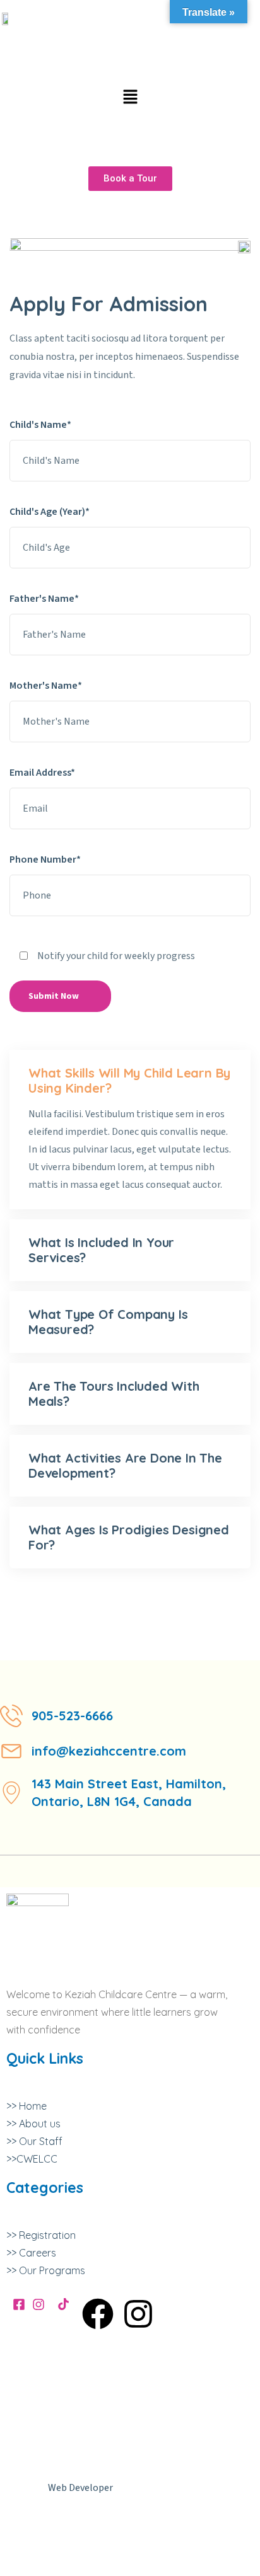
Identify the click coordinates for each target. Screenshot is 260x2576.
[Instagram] (138, 2314)
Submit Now (54, 996)
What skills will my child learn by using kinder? (129, 1080)
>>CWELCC (32, 2159)
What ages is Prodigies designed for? (129, 1537)
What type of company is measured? (108, 1322)
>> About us (33, 2124)
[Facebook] (98, 2314)
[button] (130, 97)
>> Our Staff (34, 2141)
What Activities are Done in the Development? (125, 1465)
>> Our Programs (46, 2270)
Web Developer (80, 2488)
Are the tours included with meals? (114, 1394)
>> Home (27, 2106)
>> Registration (41, 2235)
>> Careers (31, 2253)
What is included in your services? (101, 1250)
